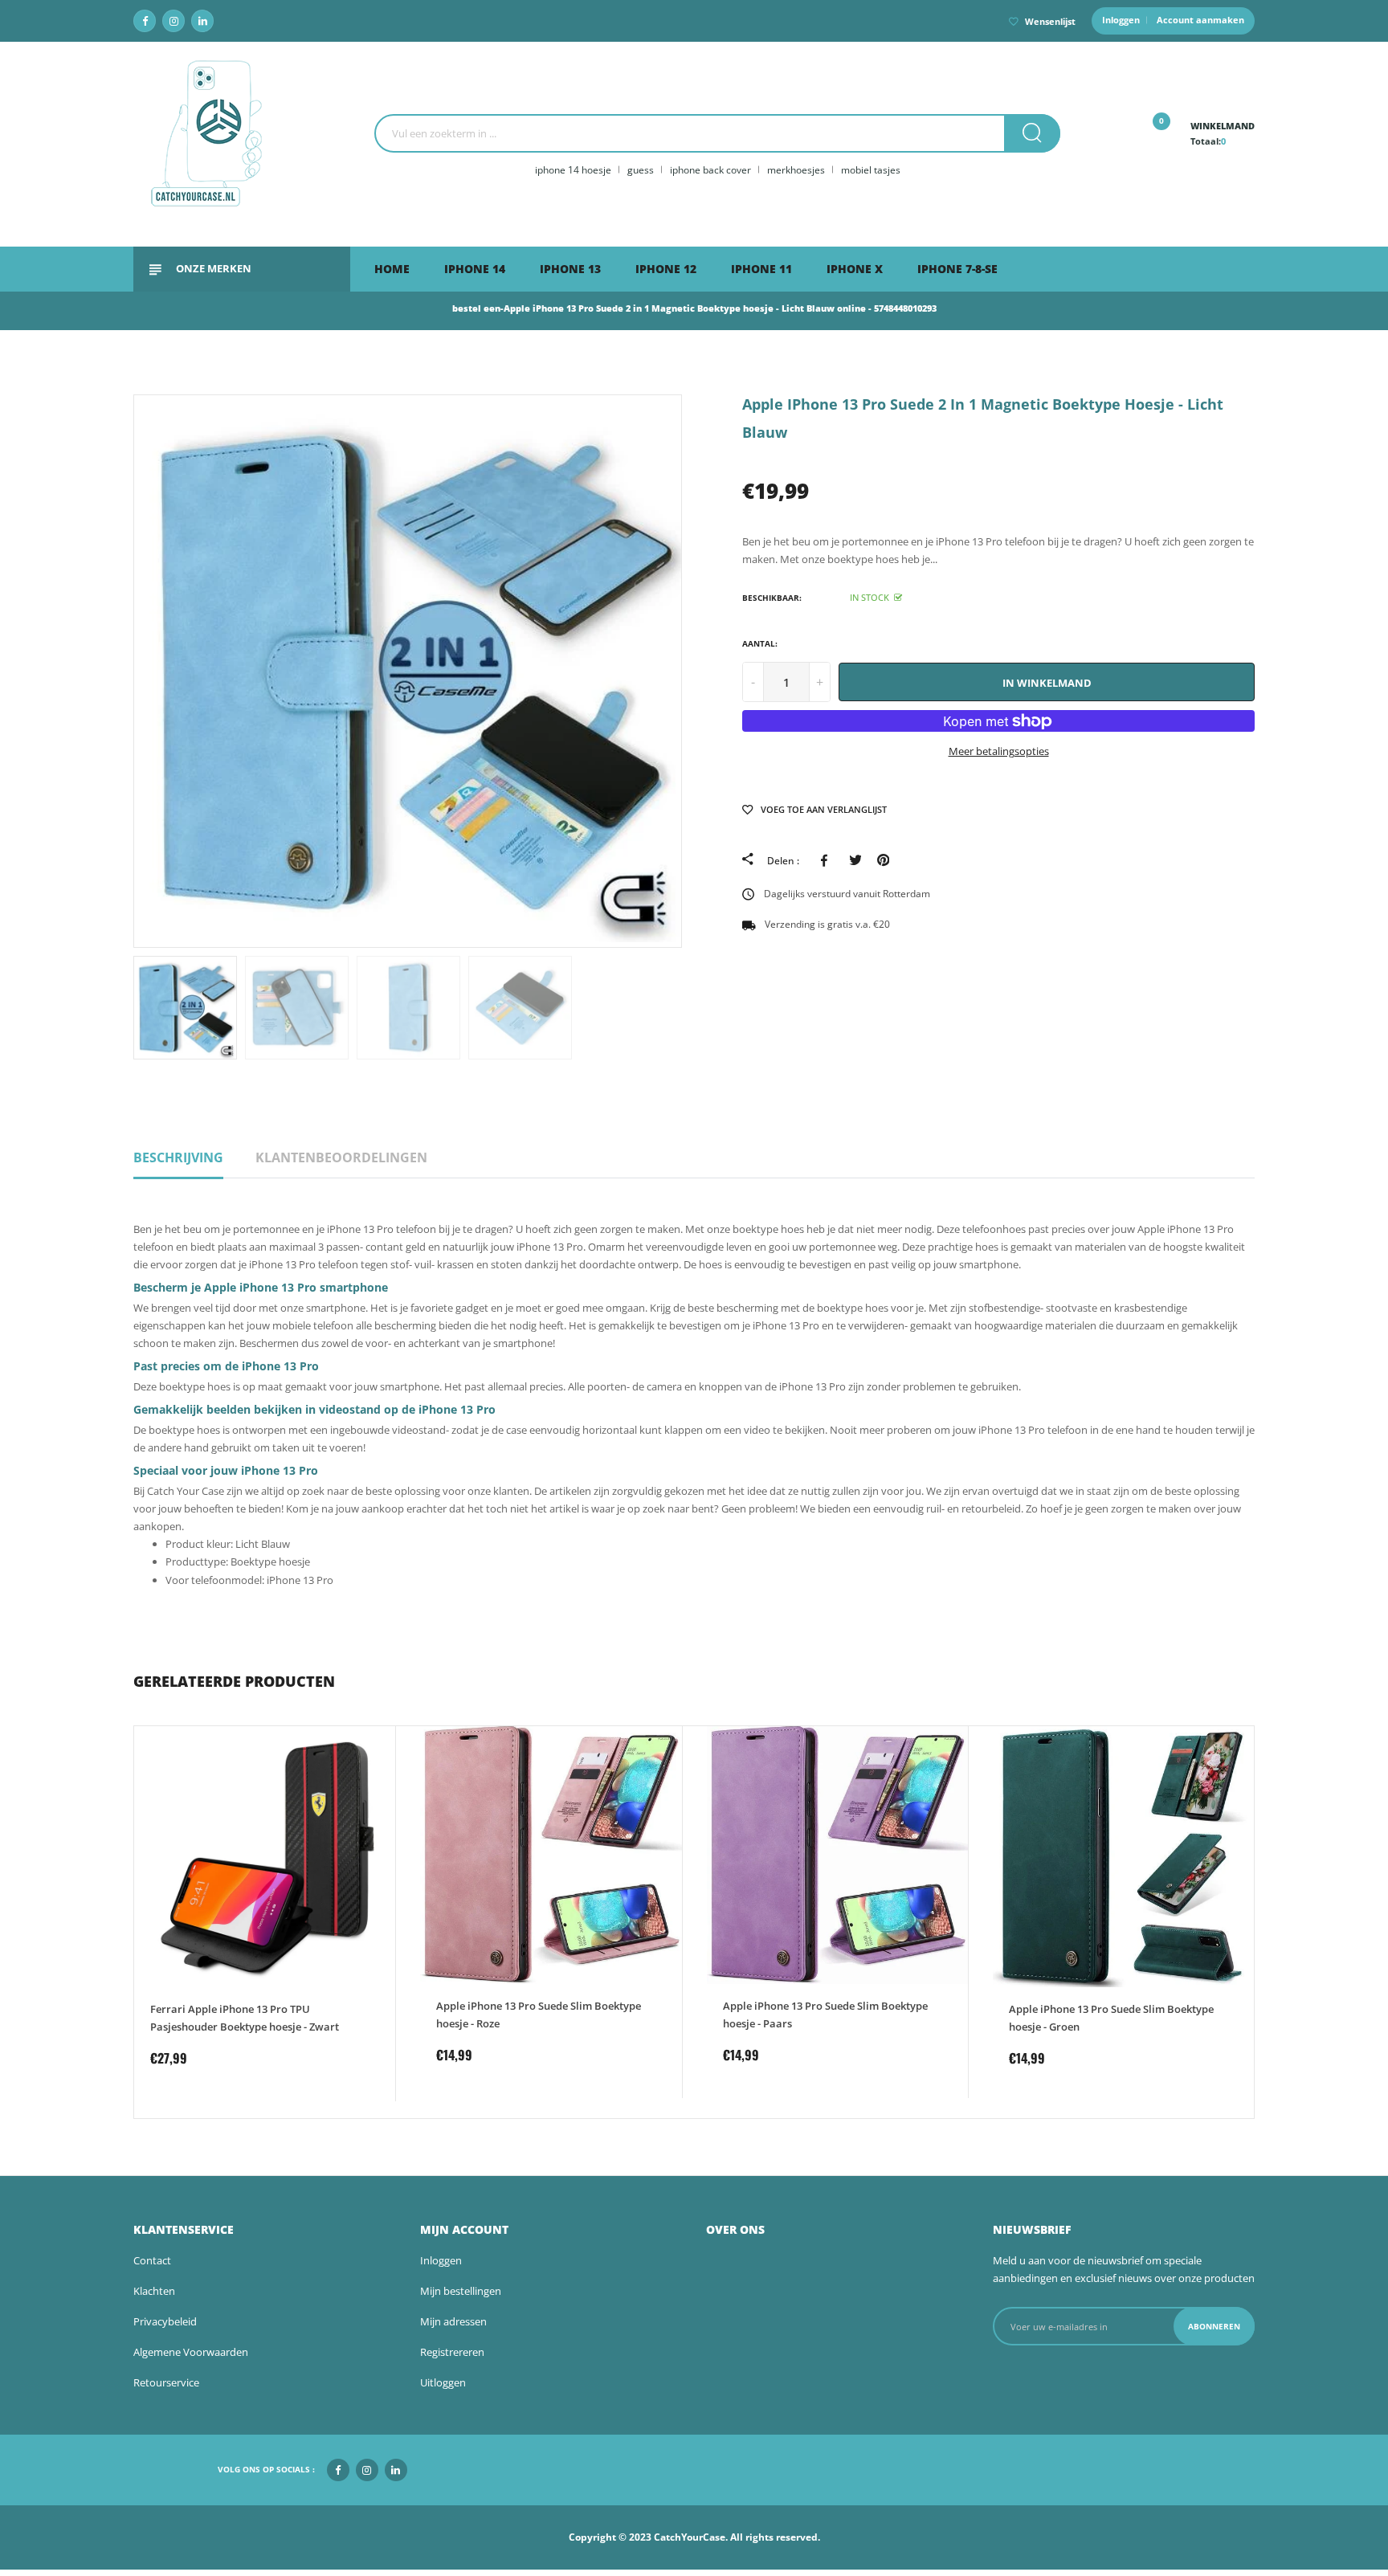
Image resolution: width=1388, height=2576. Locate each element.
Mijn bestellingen (461, 2291)
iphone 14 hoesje (573, 170)
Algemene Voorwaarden (191, 2352)
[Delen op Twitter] (855, 860)
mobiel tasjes (871, 170)
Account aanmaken (1200, 20)
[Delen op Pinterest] (883, 860)
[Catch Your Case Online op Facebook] (145, 21)
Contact (152, 2260)
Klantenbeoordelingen (341, 1157)
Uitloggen (443, 2382)
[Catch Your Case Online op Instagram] (173, 21)
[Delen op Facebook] (827, 860)
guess (641, 170)
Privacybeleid (165, 2321)
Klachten (154, 2291)
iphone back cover (710, 170)
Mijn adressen (453, 2321)
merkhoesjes (796, 170)
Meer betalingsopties (999, 751)
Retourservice (166, 2382)
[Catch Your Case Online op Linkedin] (202, 21)
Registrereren (452, 2352)
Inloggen (1121, 20)
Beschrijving (178, 1157)
